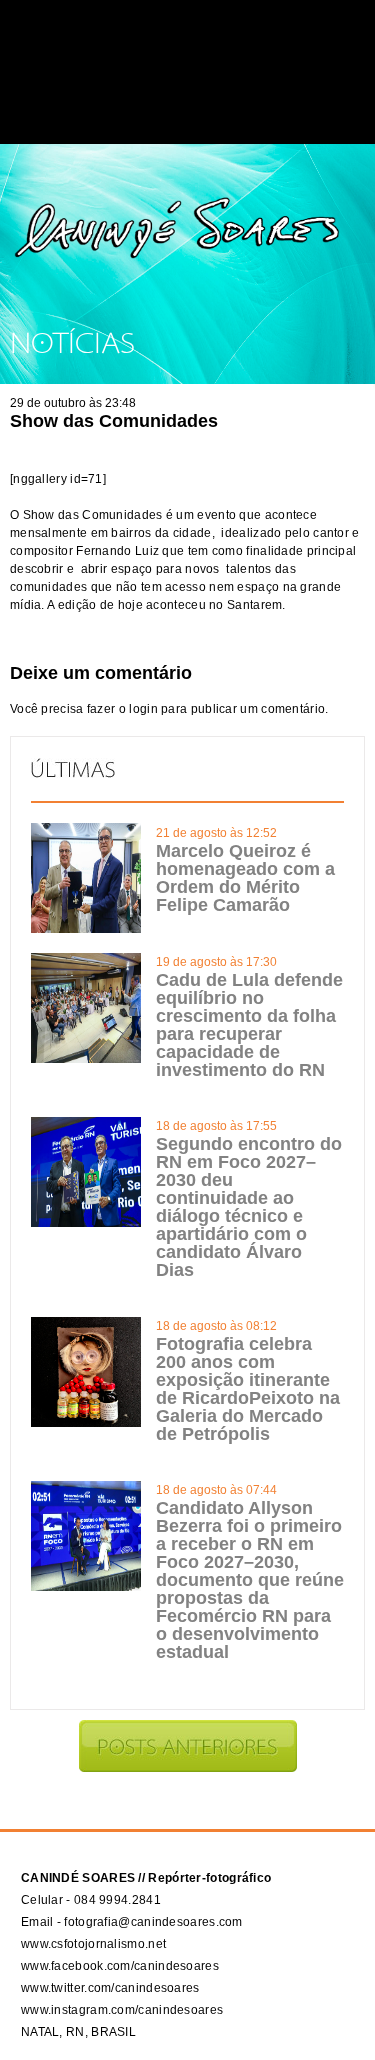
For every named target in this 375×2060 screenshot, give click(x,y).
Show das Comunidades (114, 421)
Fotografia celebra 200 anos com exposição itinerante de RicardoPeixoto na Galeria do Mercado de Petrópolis (248, 1389)
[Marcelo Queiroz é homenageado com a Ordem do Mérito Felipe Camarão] (86, 929)
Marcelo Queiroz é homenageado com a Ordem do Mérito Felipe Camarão (245, 878)
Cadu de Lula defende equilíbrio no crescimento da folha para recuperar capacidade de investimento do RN (249, 1025)
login (143, 709)
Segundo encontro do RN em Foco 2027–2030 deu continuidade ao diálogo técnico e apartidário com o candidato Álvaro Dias (249, 1207)
